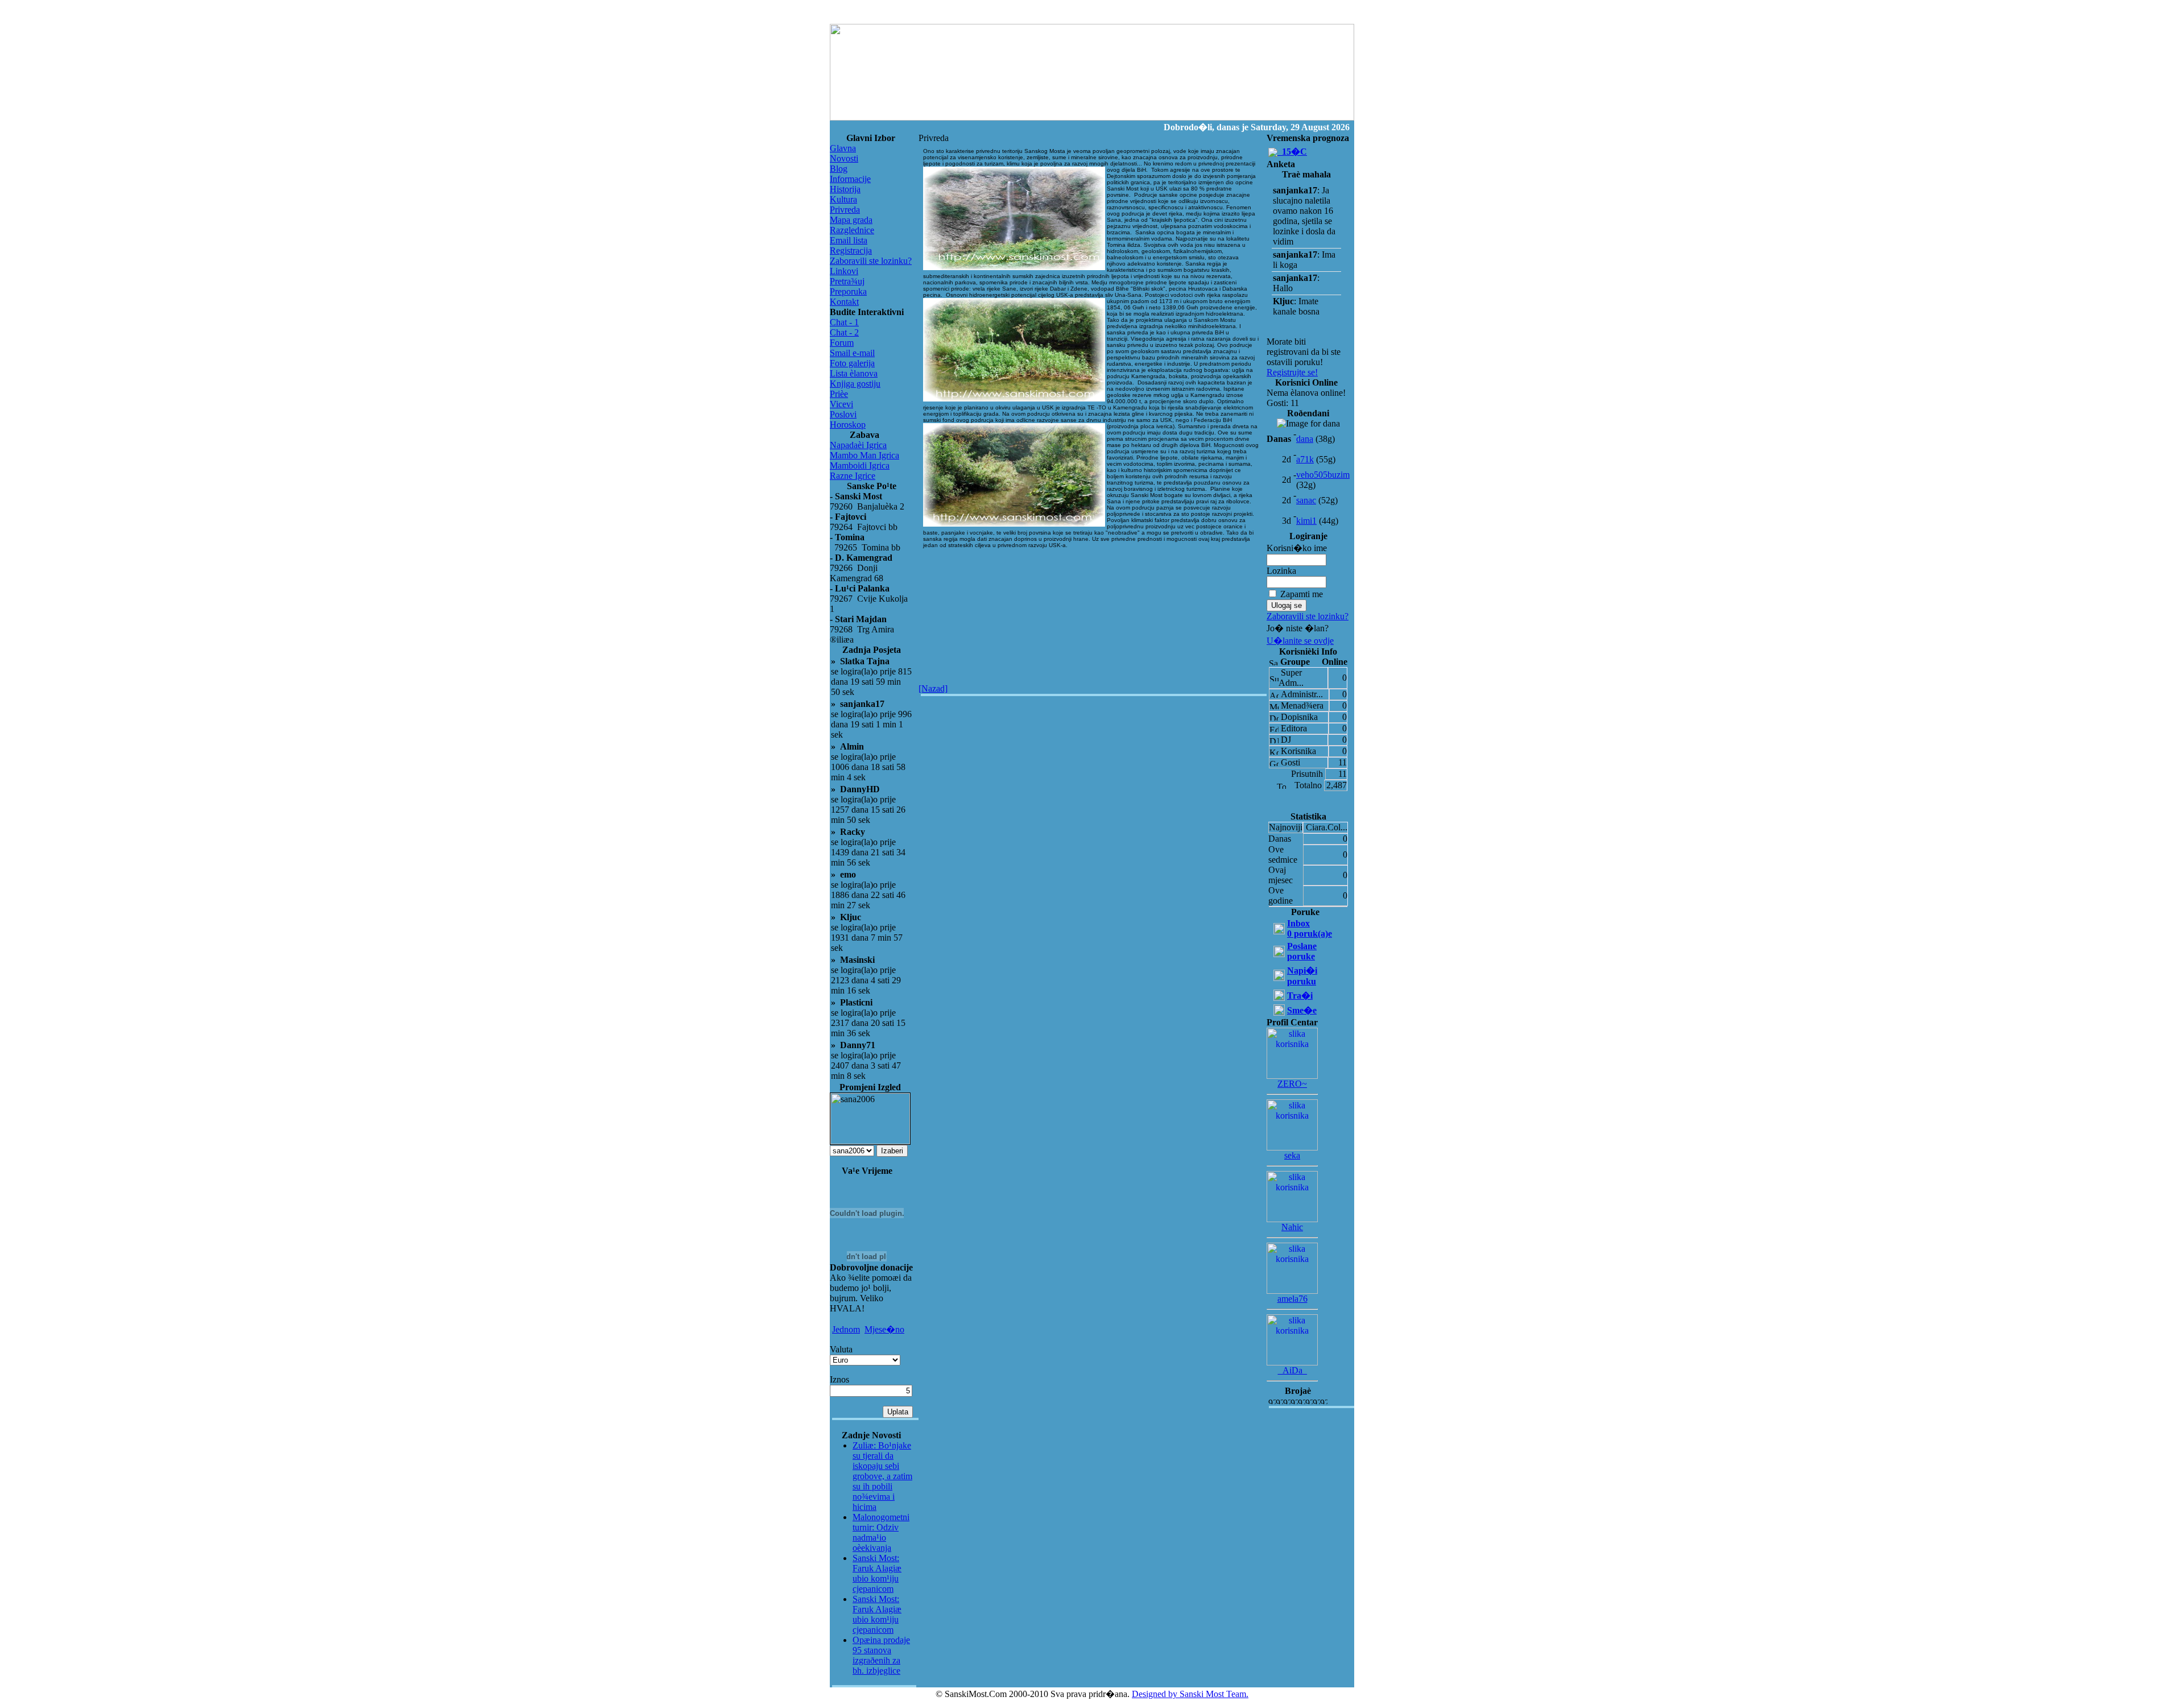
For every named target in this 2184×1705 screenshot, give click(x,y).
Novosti (844, 158)
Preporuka (848, 291)
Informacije (850, 179)
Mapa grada (851, 220)
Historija (845, 189)
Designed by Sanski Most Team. (1190, 1694)
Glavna (843, 148)
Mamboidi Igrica (860, 465)
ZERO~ (1292, 1084)
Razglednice (852, 230)
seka (1292, 1155)
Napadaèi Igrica (858, 445)
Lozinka (1281, 571)
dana (1305, 439)
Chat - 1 (844, 322)
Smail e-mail (852, 353)
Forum (842, 343)
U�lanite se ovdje (1300, 641)
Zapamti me (1302, 594)
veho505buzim (1323, 475)
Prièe (839, 394)
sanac (1306, 500)
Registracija (851, 251)
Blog (839, 169)
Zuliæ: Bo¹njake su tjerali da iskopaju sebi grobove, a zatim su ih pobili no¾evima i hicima (882, 1476)
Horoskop (848, 425)
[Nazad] (933, 688)
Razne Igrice (853, 476)
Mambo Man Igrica (864, 455)
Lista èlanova (854, 373)
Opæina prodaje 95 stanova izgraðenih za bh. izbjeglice (881, 1655)
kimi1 (1306, 521)
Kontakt (844, 302)
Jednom (846, 1329)
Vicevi (841, 404)
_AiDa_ (1292, 1370)
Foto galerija (852, 363)
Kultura (843, 199)
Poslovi (843, 414)
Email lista (849, 240)
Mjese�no (884, 1329)
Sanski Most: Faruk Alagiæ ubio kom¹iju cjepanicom (877, 1573)
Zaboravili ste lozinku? (871, 261)
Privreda (845, 210)
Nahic (1292, 1227)
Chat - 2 (844, 332)
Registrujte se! (1292, 372)
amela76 (1292, 1299)
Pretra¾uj (847, 281)
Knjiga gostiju (855, 384)
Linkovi (844, 271)
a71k (1305, 459)
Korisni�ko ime (1297, 548)
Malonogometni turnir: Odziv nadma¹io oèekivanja (881, 1532)
